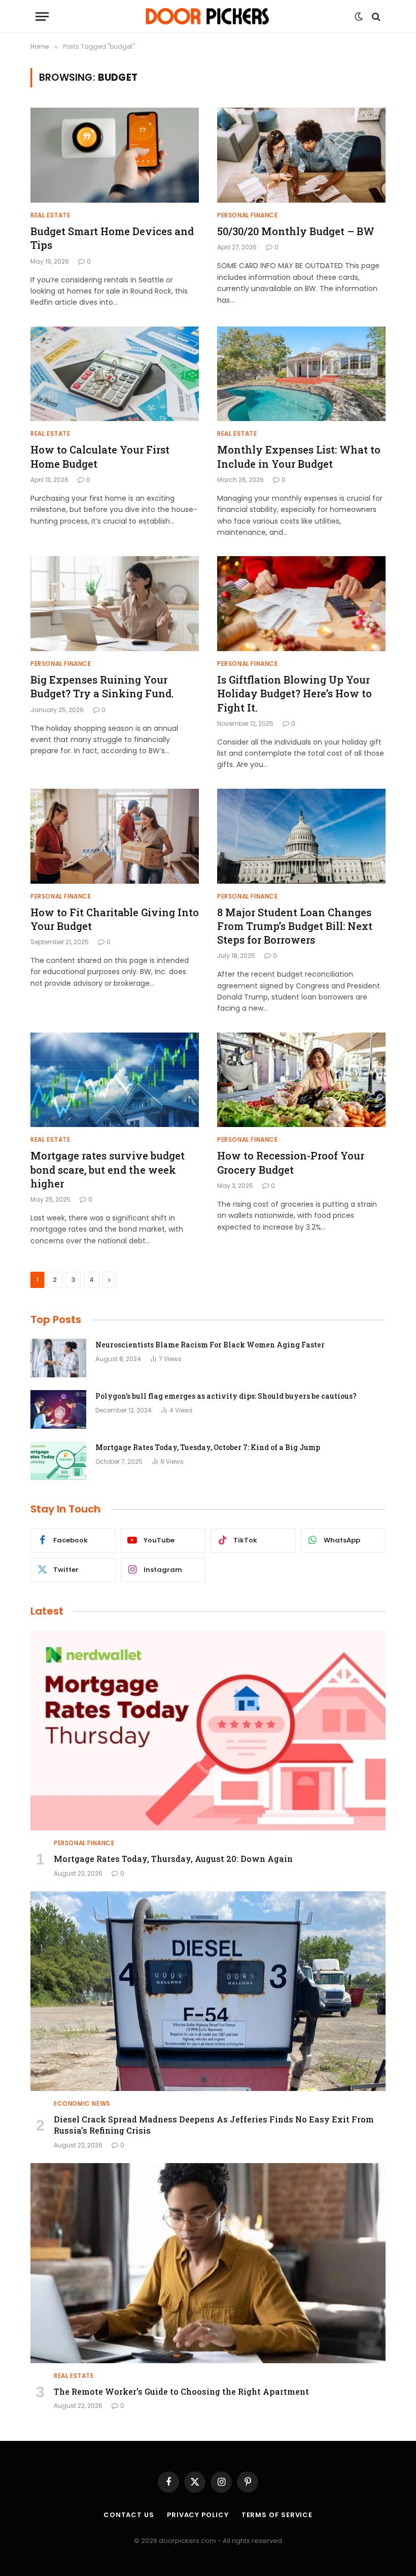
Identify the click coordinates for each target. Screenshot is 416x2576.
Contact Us (129, 2515)
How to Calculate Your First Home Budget (100, 456)
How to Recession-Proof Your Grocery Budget (291, 1162)
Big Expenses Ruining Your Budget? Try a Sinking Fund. (102, 686)
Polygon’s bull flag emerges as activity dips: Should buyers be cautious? (226, 1396)
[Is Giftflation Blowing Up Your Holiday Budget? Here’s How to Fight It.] (301, 604)
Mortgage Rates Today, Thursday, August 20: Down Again (173, 1859)
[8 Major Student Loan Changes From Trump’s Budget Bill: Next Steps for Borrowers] (301, 836)
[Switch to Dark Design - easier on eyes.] (359, 17)
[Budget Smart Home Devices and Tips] (115, 155)
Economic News (82, 2103)
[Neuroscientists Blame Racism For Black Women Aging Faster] (58, 1358)
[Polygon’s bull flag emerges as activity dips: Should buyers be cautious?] (58, 1409)
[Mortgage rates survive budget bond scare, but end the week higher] (115, 1080)
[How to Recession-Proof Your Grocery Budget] (301, 1080)
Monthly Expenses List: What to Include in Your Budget (299, 456)
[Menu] (42, 17)
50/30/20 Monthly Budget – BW (296, 231)
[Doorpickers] (208, 17)
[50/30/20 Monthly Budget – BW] (301, 155)
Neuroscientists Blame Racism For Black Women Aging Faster (210, 1345)
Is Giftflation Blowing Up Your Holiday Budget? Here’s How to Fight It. (294, 693)
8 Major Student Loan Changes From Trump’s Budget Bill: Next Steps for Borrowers (295, 926)
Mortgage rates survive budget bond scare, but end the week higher (108, 1169)
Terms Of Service (277, 2515)
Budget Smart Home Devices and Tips (112, 238)
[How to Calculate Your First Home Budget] (115, 374)
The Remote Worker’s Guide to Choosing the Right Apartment (181, 2391)
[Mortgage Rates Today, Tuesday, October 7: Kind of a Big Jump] (58, 1461)
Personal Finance (248, 215)
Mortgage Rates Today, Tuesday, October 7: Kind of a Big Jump (208, 1447)
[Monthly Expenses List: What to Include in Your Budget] (301, 374)
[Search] (375, 17)
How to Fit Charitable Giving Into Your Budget (115, 919)
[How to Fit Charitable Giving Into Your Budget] (115, 836)
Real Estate (50, 215)
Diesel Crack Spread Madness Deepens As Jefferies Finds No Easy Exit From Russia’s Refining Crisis (214, 2125)
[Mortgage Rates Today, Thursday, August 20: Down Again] (208, 1730)
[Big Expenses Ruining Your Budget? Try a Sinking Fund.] (115, 604)
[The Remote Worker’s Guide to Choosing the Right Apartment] (208, 2263)
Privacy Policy (198, 2515)
